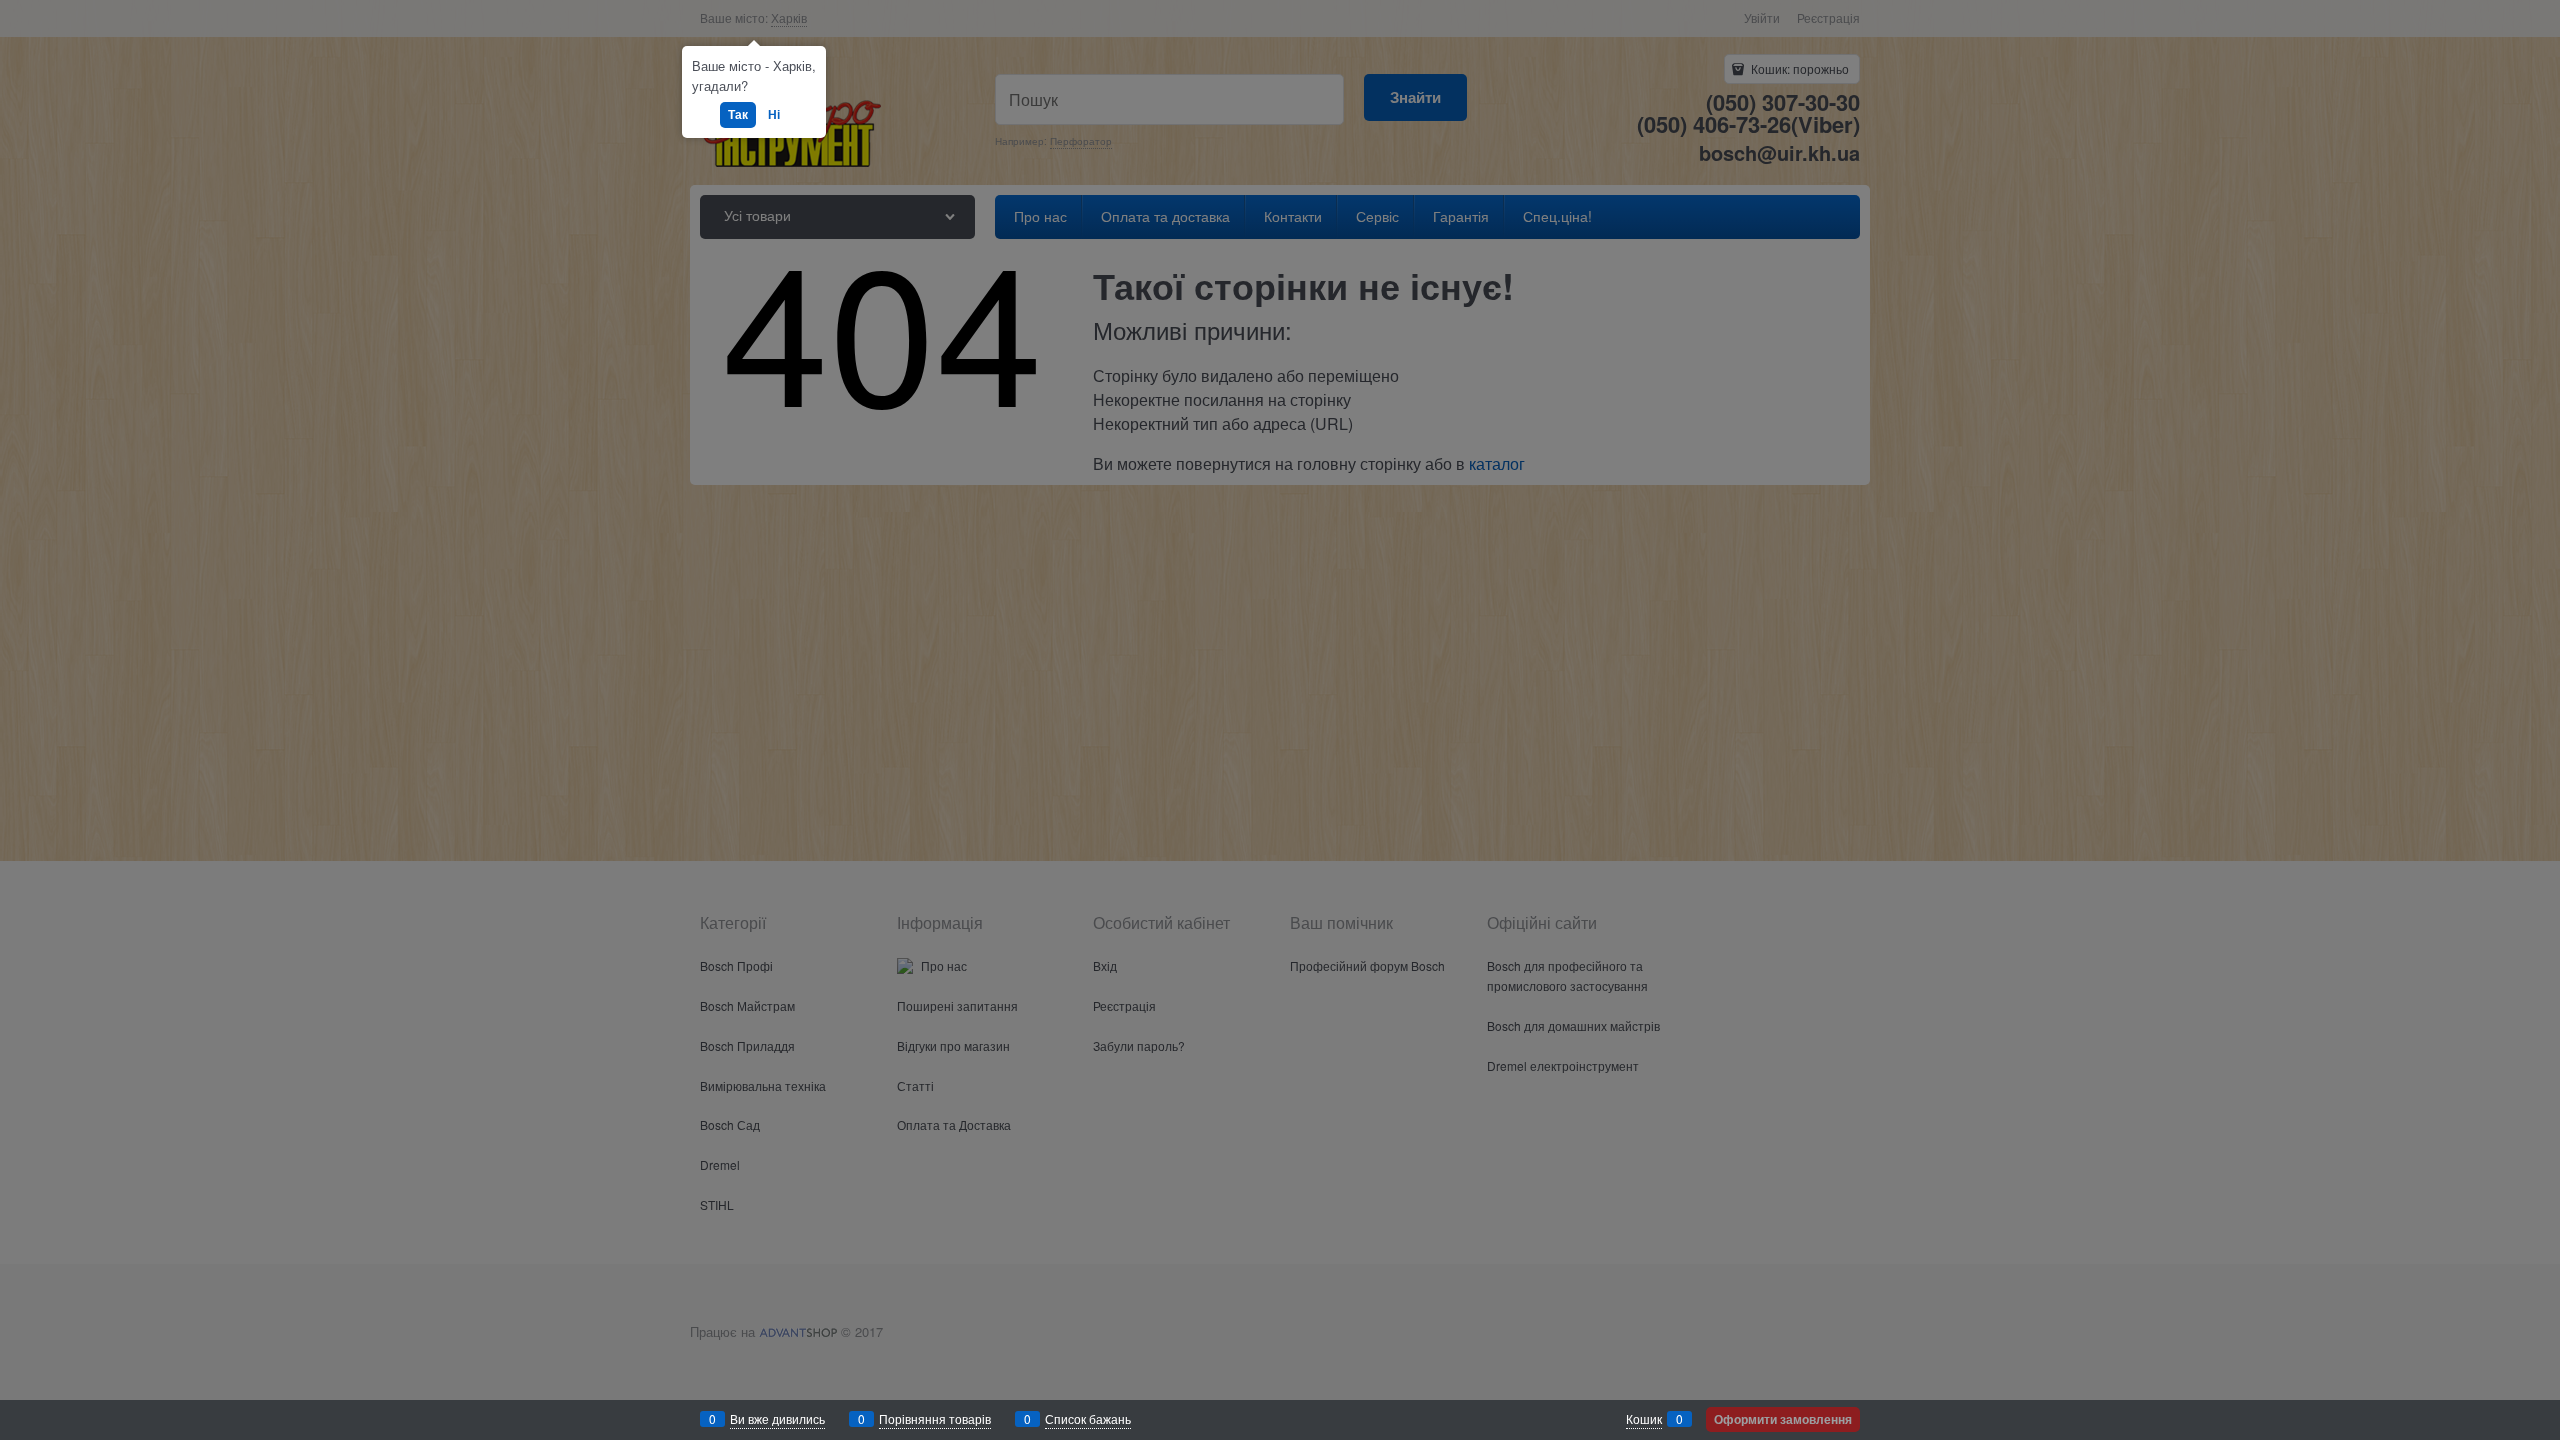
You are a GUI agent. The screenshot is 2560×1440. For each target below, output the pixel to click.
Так (738, 114)
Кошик (1644, 1418)
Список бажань (1088, 1418)
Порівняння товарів (935, 1418)
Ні (774, 114)
